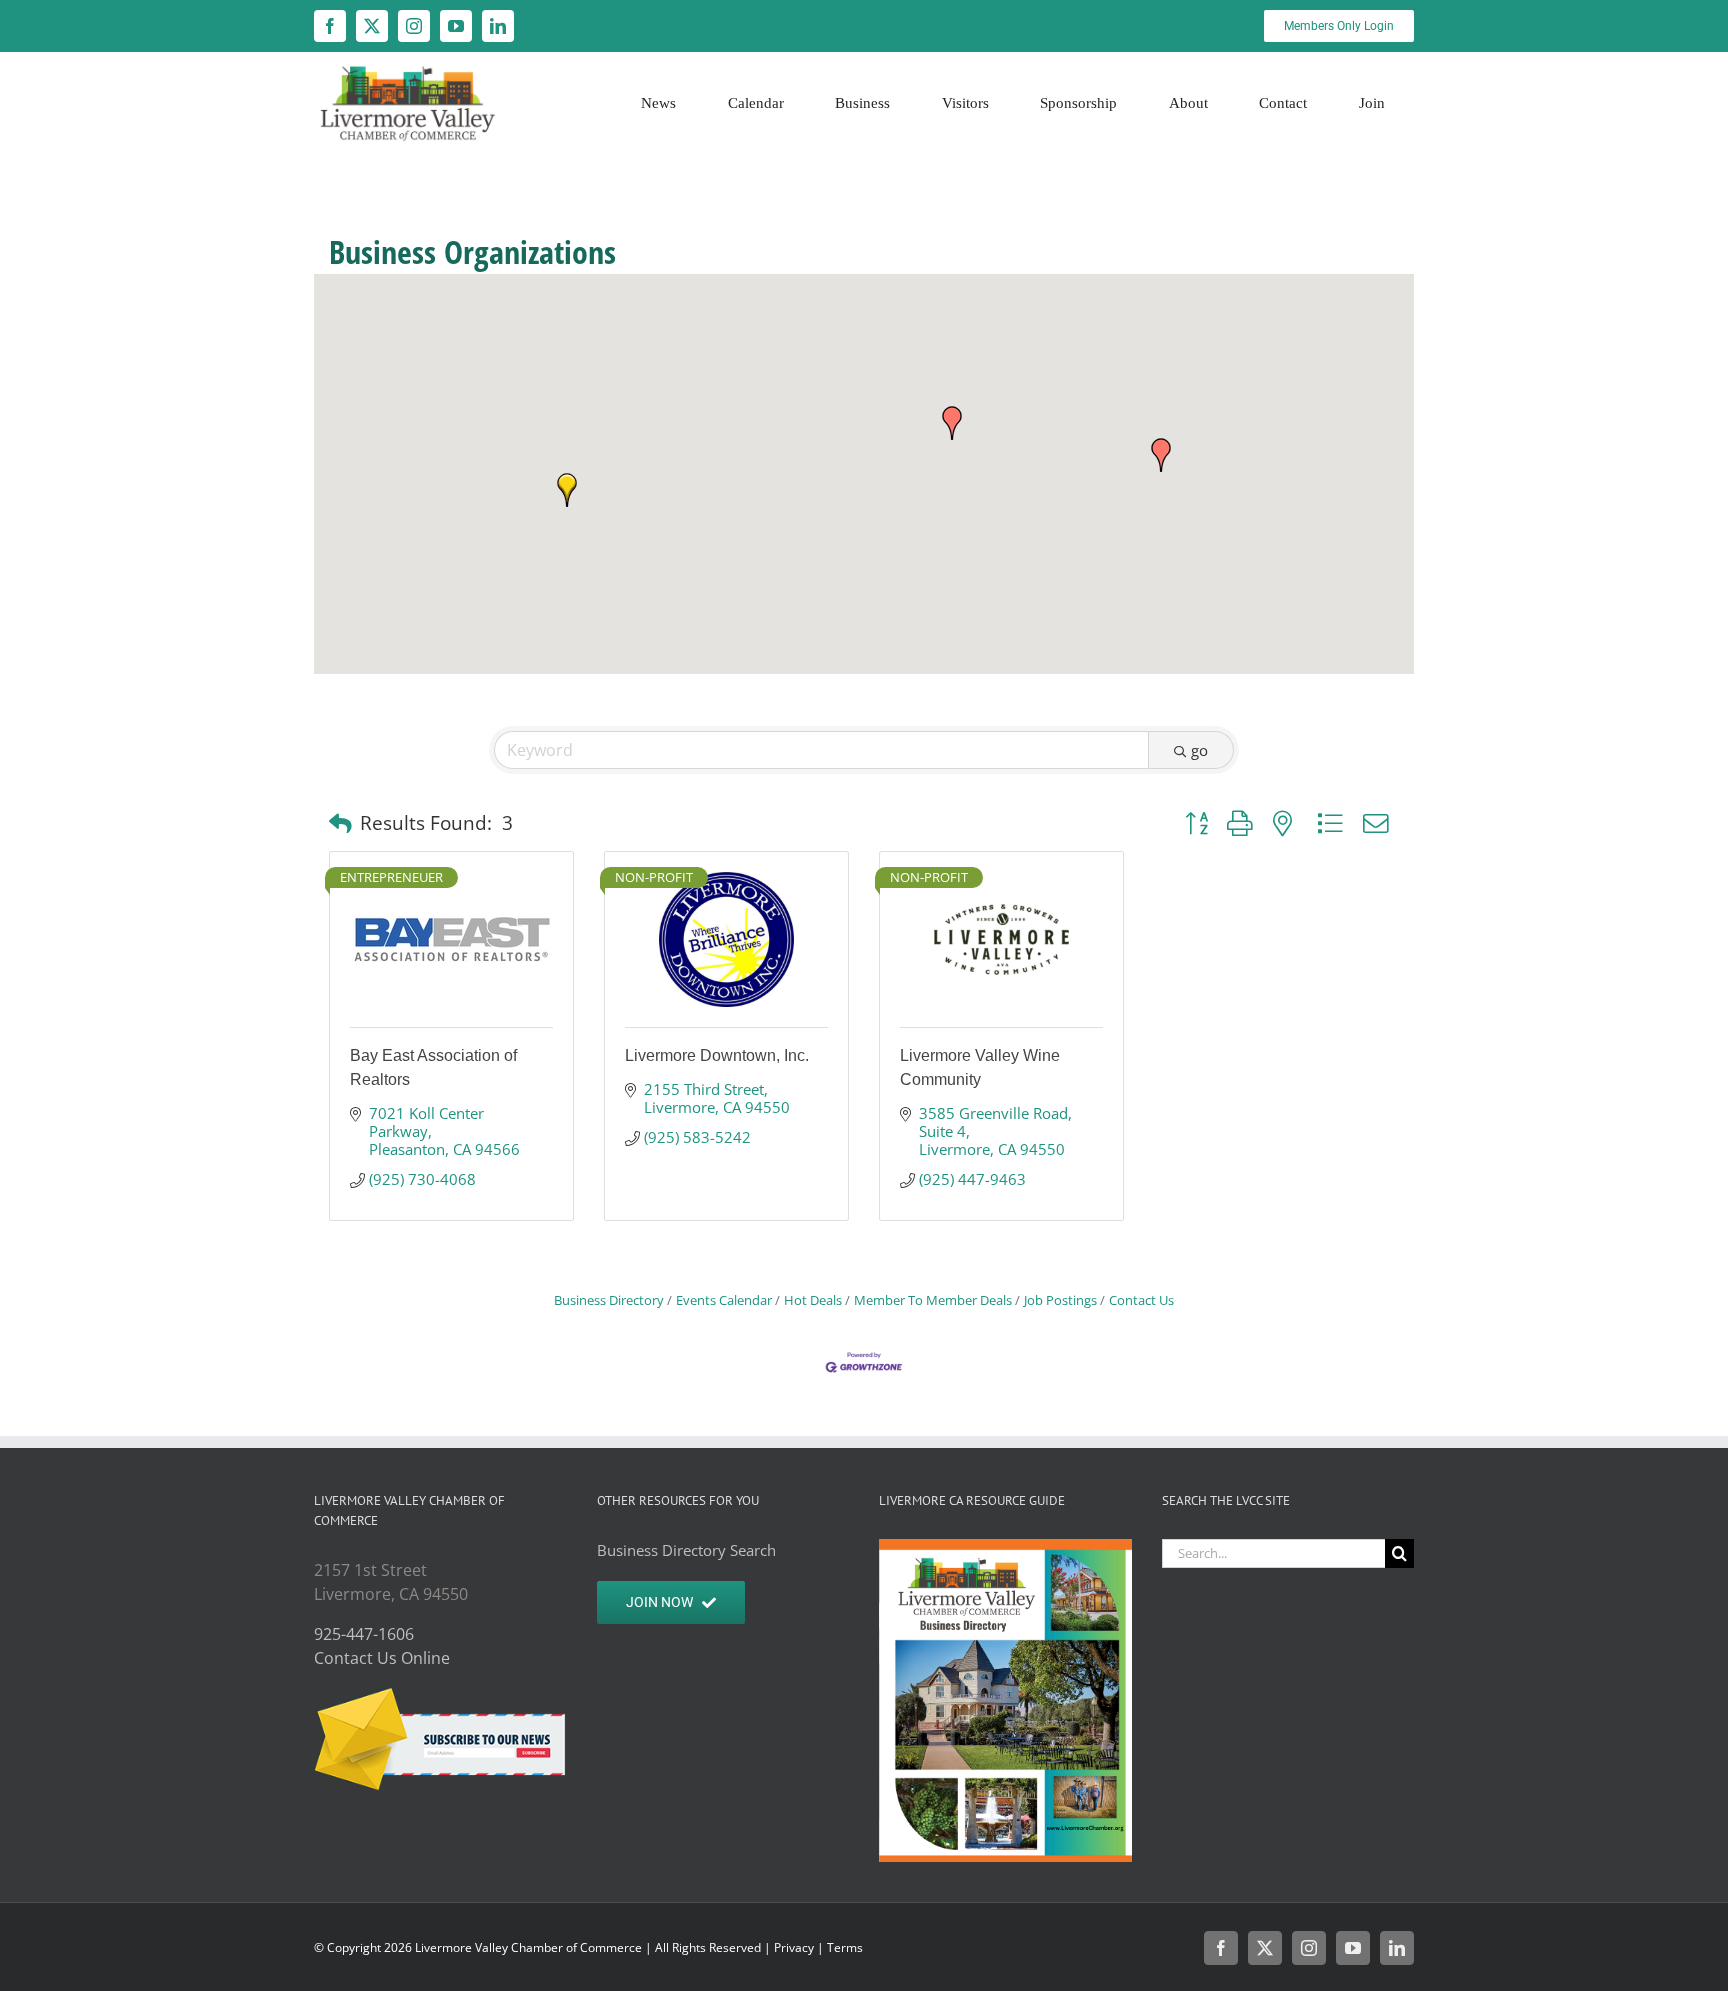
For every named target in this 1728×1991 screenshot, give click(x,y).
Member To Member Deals (933, 1300)
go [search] (1199, 750)
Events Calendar (724, 1300)
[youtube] (456, 26)
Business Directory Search (686, 1550)
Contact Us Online (382, 1658)
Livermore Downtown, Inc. (717, 1055)
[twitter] (372, 26)
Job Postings (1060, 1300)
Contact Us (1141, 1300)
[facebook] (330, 26)
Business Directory (609, 1300)
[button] (567, 490)
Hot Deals (813, 1300)
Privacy (794, 1947)
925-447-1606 (364, 1634)
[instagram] (414, 26)
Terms (845, 1947)
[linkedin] (498, 26)
